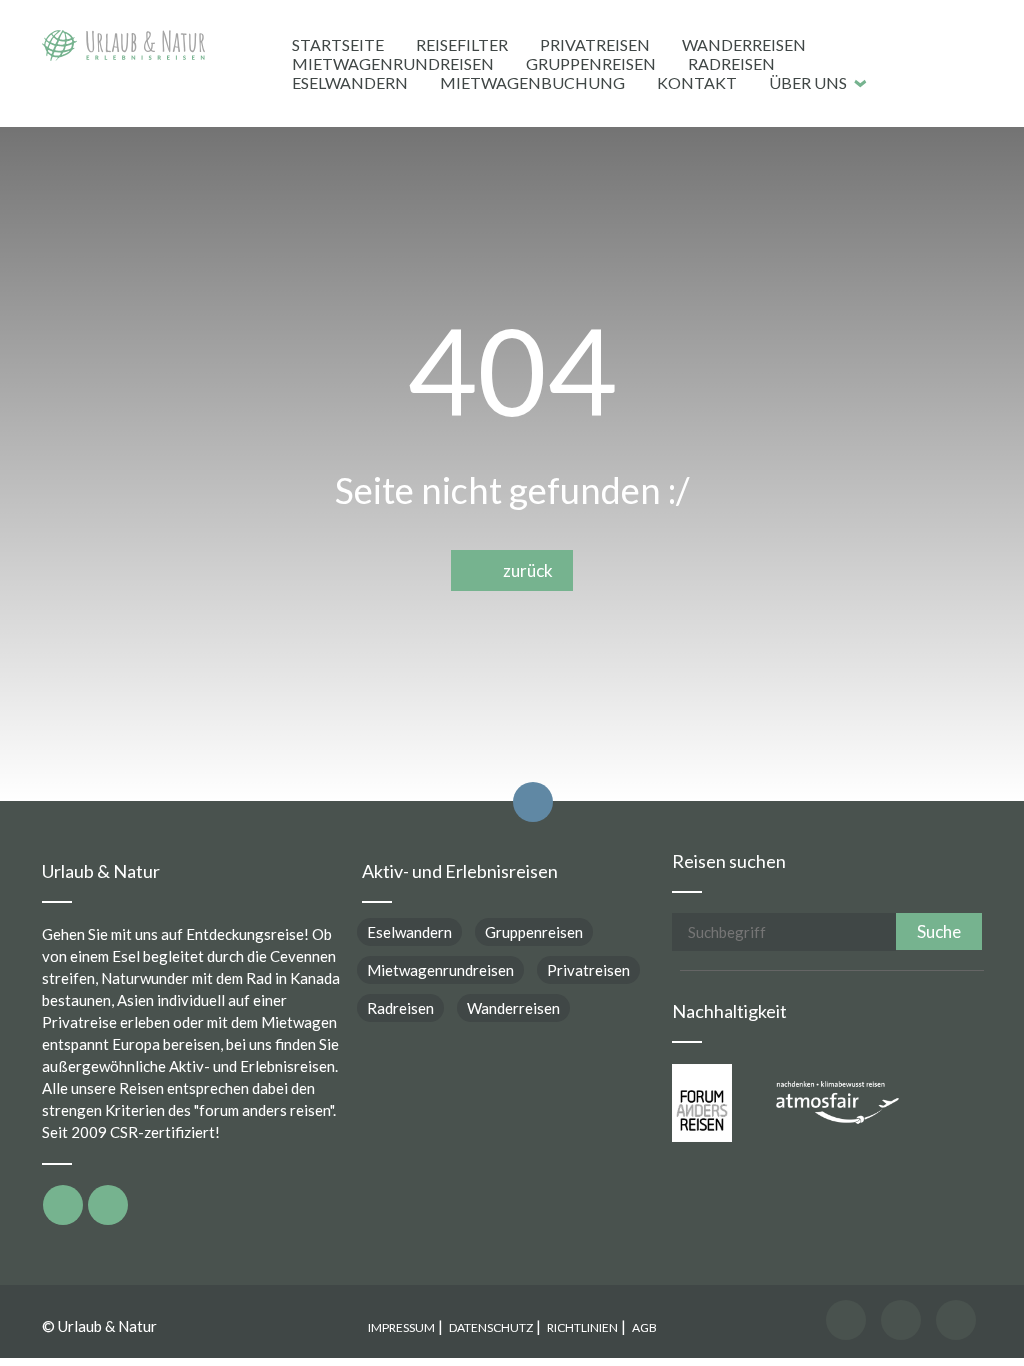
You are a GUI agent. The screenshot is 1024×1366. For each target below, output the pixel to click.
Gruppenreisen (591, 63)
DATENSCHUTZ (491, 1327)
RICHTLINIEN (582, 1327)
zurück (523, 570)
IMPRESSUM (401, 1327)
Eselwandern (350, 82)
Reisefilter (462, 44)
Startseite (338, 44)
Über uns (808, 82)
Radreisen (731, 63)
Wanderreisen (744, 44)
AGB (644, 1327)
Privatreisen (595, 44)
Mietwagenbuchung (532, 82)
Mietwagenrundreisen (393, 63)
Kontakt (697, 82)
